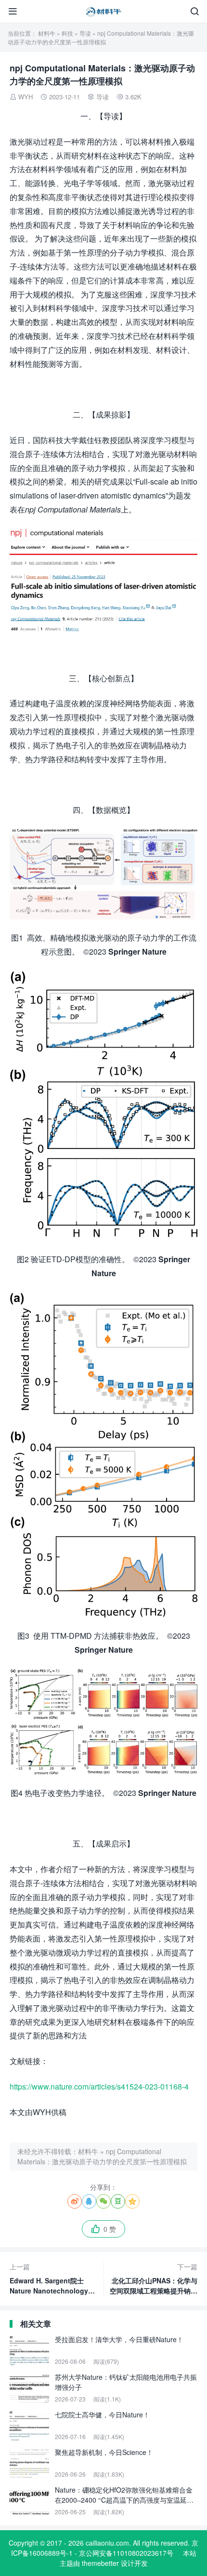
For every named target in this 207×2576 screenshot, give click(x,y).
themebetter (100, 2563)
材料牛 (47, 33)
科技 (67, 33)
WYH (26, 97)
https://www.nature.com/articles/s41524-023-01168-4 (99, 2086)
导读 (85, 33)
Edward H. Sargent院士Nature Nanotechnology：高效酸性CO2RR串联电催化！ (52, 2279)
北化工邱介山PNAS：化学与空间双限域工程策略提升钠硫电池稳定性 (154, 2279)
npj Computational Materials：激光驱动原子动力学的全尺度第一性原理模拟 (102, 2156)
